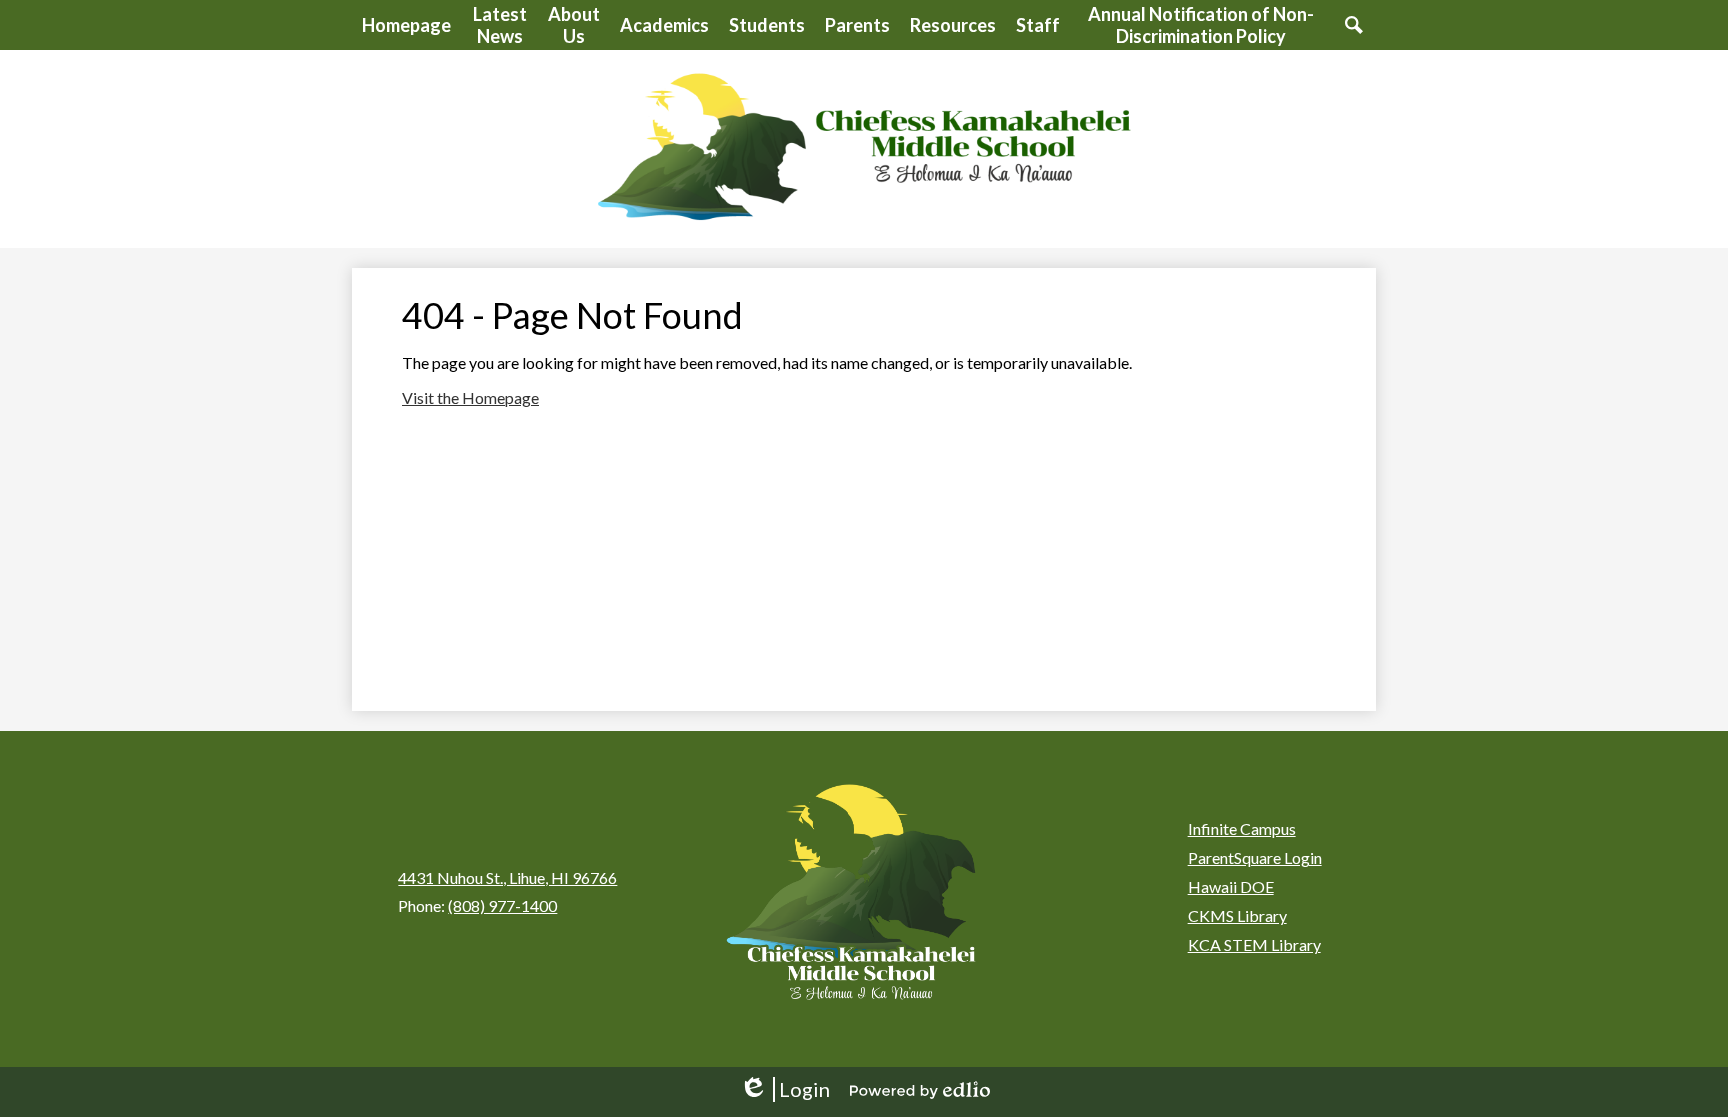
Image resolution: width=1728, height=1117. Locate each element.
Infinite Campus (1242, 828)
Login (784, 1089)
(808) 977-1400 (502, 905)
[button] (499, 25)
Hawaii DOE (1231, 886)
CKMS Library (1237, 915)
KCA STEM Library (1254, 944)
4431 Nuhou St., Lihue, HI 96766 (507, 877)
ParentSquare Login (1255, 857)
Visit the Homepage (470, 397)
